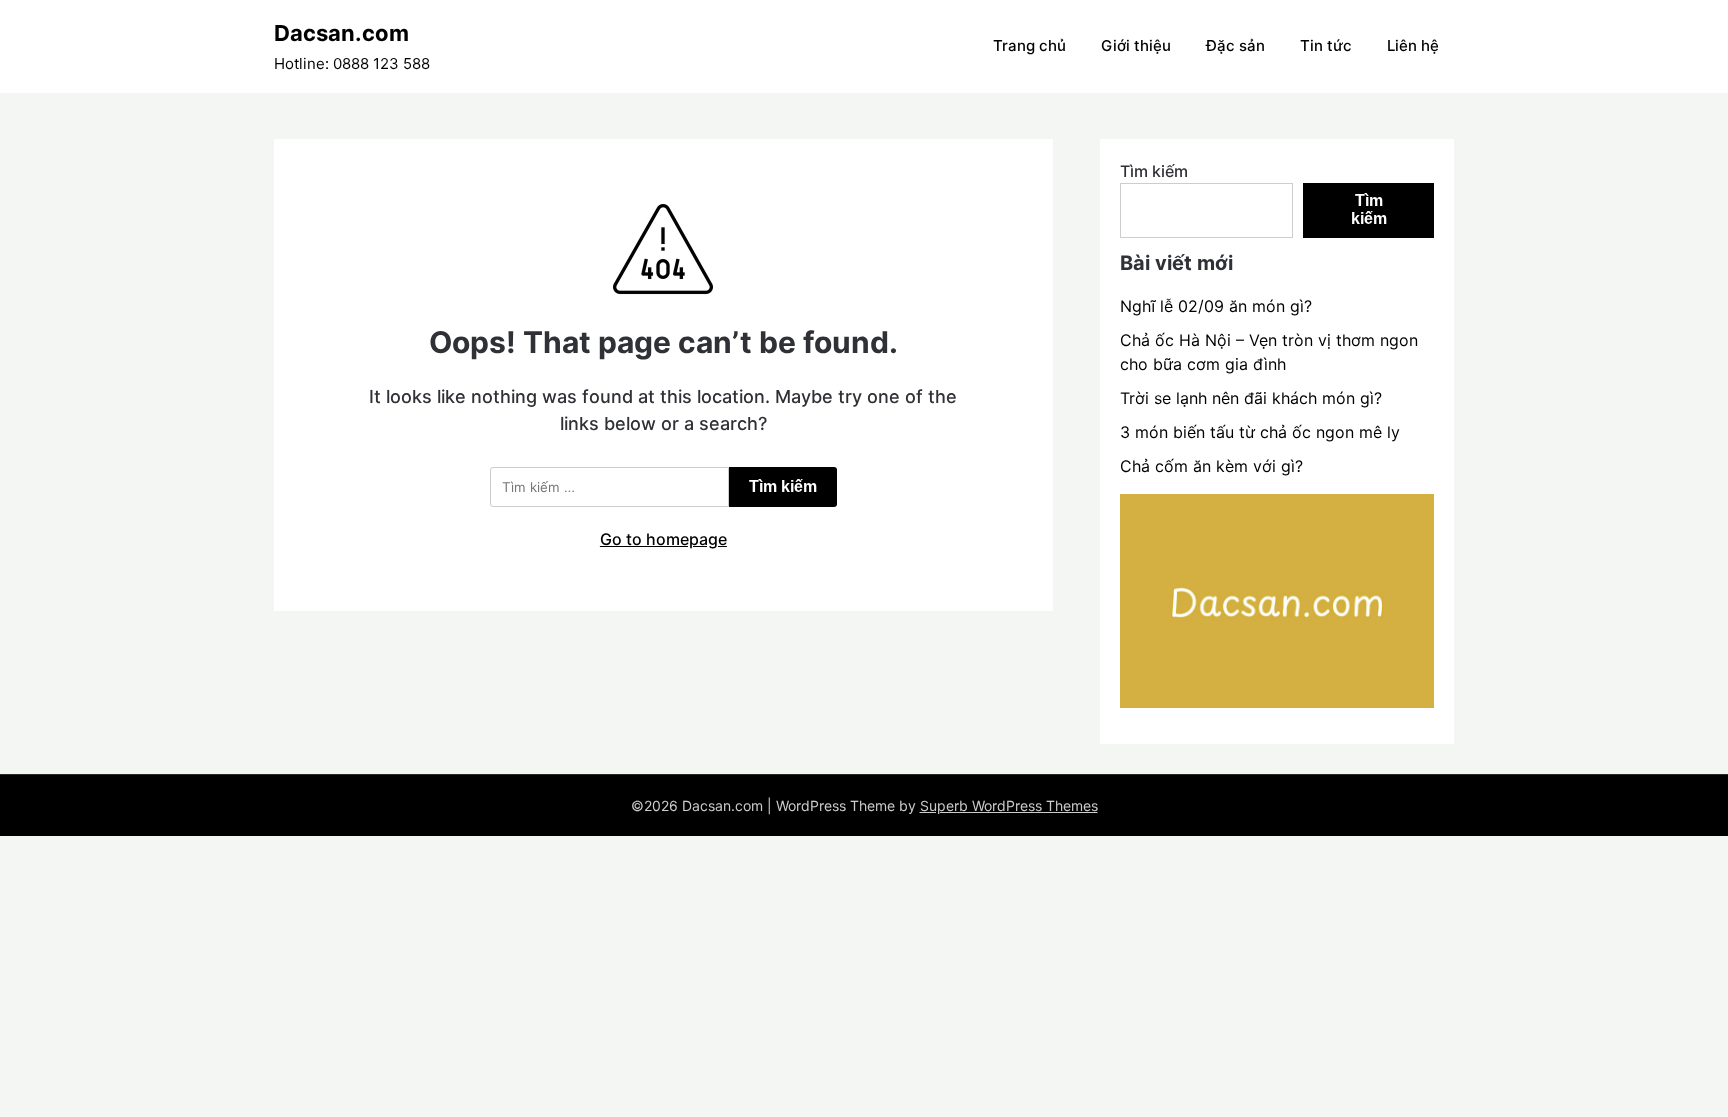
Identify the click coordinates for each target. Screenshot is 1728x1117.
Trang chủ (1029, 45)
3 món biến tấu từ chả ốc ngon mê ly (1260, 432)
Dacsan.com (341, 33)
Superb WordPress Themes (1009, 805)
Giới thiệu (1136, 45)
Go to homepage (663, 539)
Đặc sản (1235, 45)
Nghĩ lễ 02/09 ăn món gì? (1216, 306)
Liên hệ (1413, 45)
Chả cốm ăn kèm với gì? (1211, 466)
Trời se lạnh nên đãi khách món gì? (1251, 398)
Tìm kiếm (1154, 171)
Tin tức (1326, 45)
